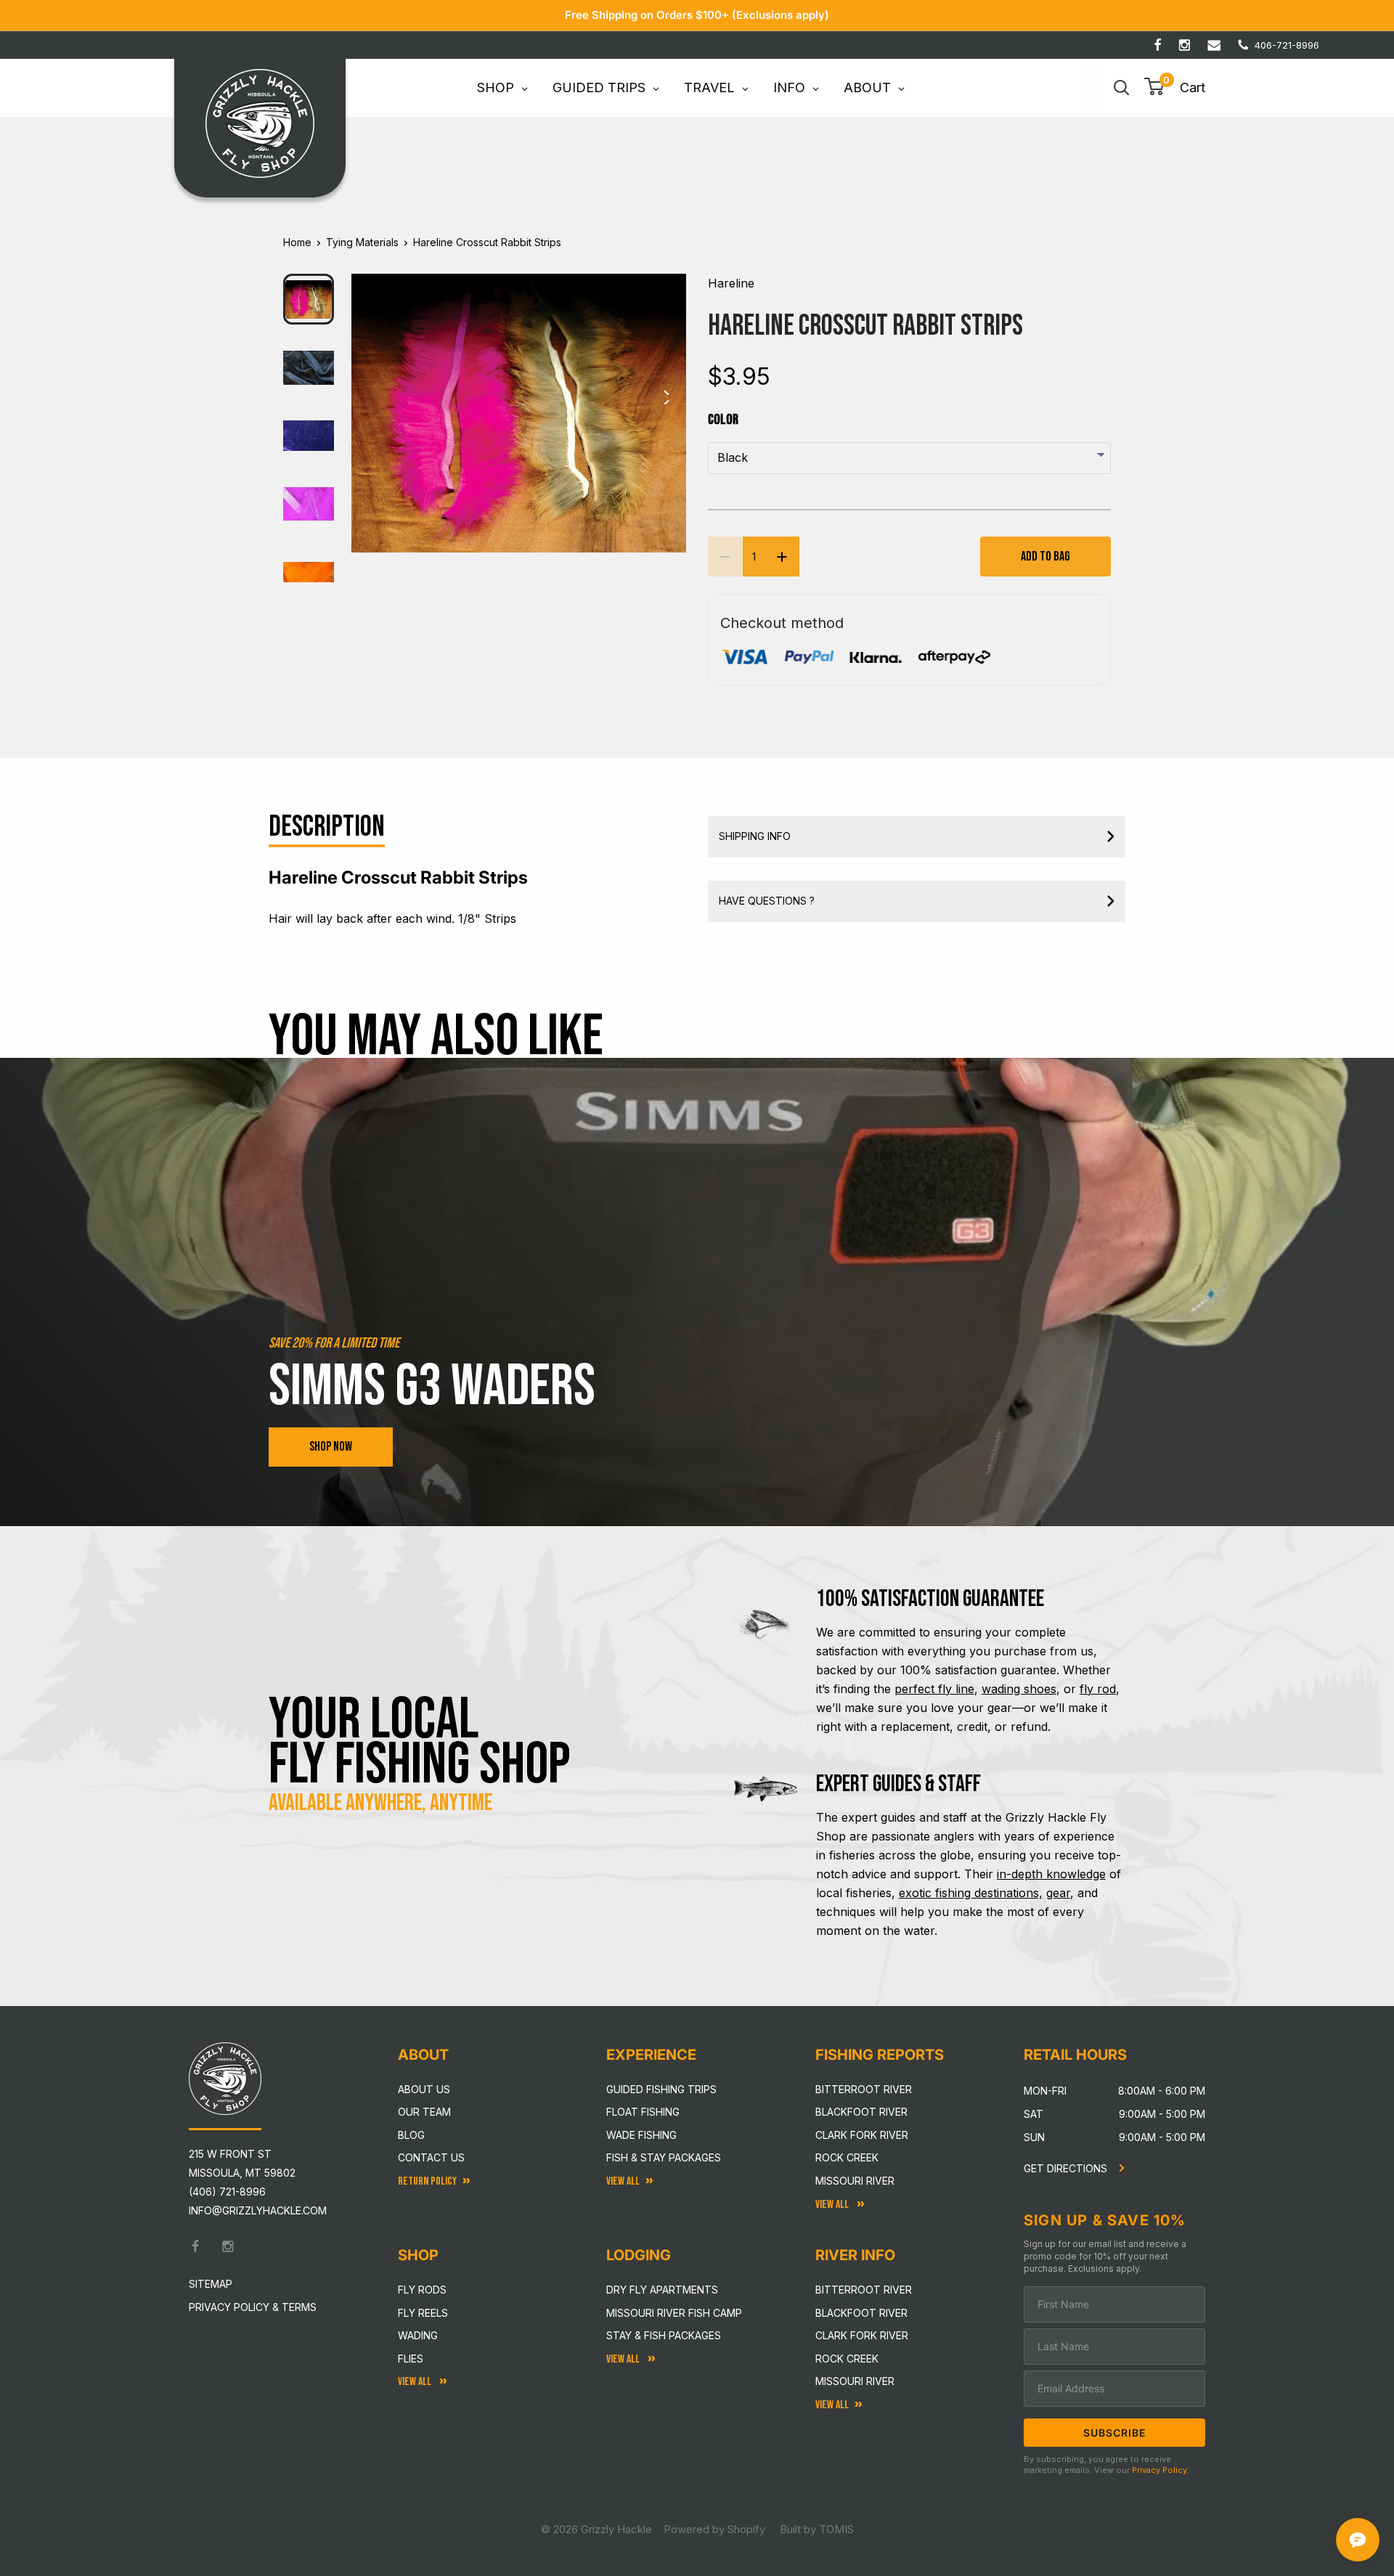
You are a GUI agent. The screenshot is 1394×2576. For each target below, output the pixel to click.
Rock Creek (847, 2157)
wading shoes (1019, 1689)
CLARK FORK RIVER (862, 2335)
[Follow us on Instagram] (1185, 45)
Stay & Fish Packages (664, 2335)
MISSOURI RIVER (855, 2381)
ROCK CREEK (847, 2359)
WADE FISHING (641, 2135)
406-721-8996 (1287, 45)
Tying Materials (362, 242)
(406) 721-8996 (227, 2192)
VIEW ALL (624, 2359)
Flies (411, 2359)
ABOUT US (424, 2089)
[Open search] (1122, 88)
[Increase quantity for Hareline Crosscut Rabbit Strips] (782, 557)
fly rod (1098, 1689)
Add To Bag (1045, 557)
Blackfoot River (861, 2112)
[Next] (666, 402)
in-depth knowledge (1051, 1874)
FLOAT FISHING (643, 2112)
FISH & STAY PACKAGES (664, 2157)
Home (297, 242)
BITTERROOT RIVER (864, 2290)
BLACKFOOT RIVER (861, 2313)
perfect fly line (934, 1689)
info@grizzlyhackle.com (258, 2210)
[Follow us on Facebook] (1158, 45)
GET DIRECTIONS (1067, 2168)
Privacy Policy (1159, 2470)
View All (416, 2382)
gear (1058, 1893)
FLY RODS (422, 2290)
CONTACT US (431, 2157)
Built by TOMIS (817, 2529)
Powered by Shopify (714, 2529)
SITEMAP (211, 2284)
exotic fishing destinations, (971, 1893)
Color (723, 420)
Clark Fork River (862, 2135)
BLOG (411, 2135)
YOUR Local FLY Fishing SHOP (420, 1743)
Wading (418, 2335)
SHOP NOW (331, 1447)
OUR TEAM (424, 2112)
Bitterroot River (864, 2089)
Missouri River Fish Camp (674, 2313)
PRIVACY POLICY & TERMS (253, 2307)
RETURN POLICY (427, 2181)
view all (623, 2181)
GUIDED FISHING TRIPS (661, 2089)
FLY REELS (423, 2313)
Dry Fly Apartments (662, 2290)
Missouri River (855, 2181)
